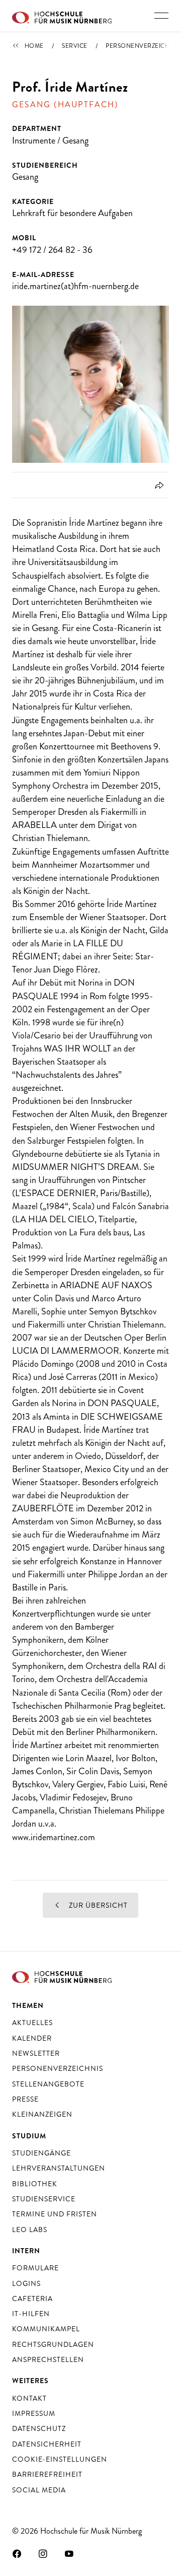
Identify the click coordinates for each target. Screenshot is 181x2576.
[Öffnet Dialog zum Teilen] (158, 485)
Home (34, 46)
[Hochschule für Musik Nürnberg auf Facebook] (17, 2553)
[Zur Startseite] (62, 16)
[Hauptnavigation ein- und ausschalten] (161, 16)
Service (75, 46)
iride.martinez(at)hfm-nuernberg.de (75, 286)
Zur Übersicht (97, 1905)
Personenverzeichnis (143, 46)
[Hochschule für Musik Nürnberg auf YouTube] (69, 2553)
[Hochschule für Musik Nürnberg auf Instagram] (43, 2553)
